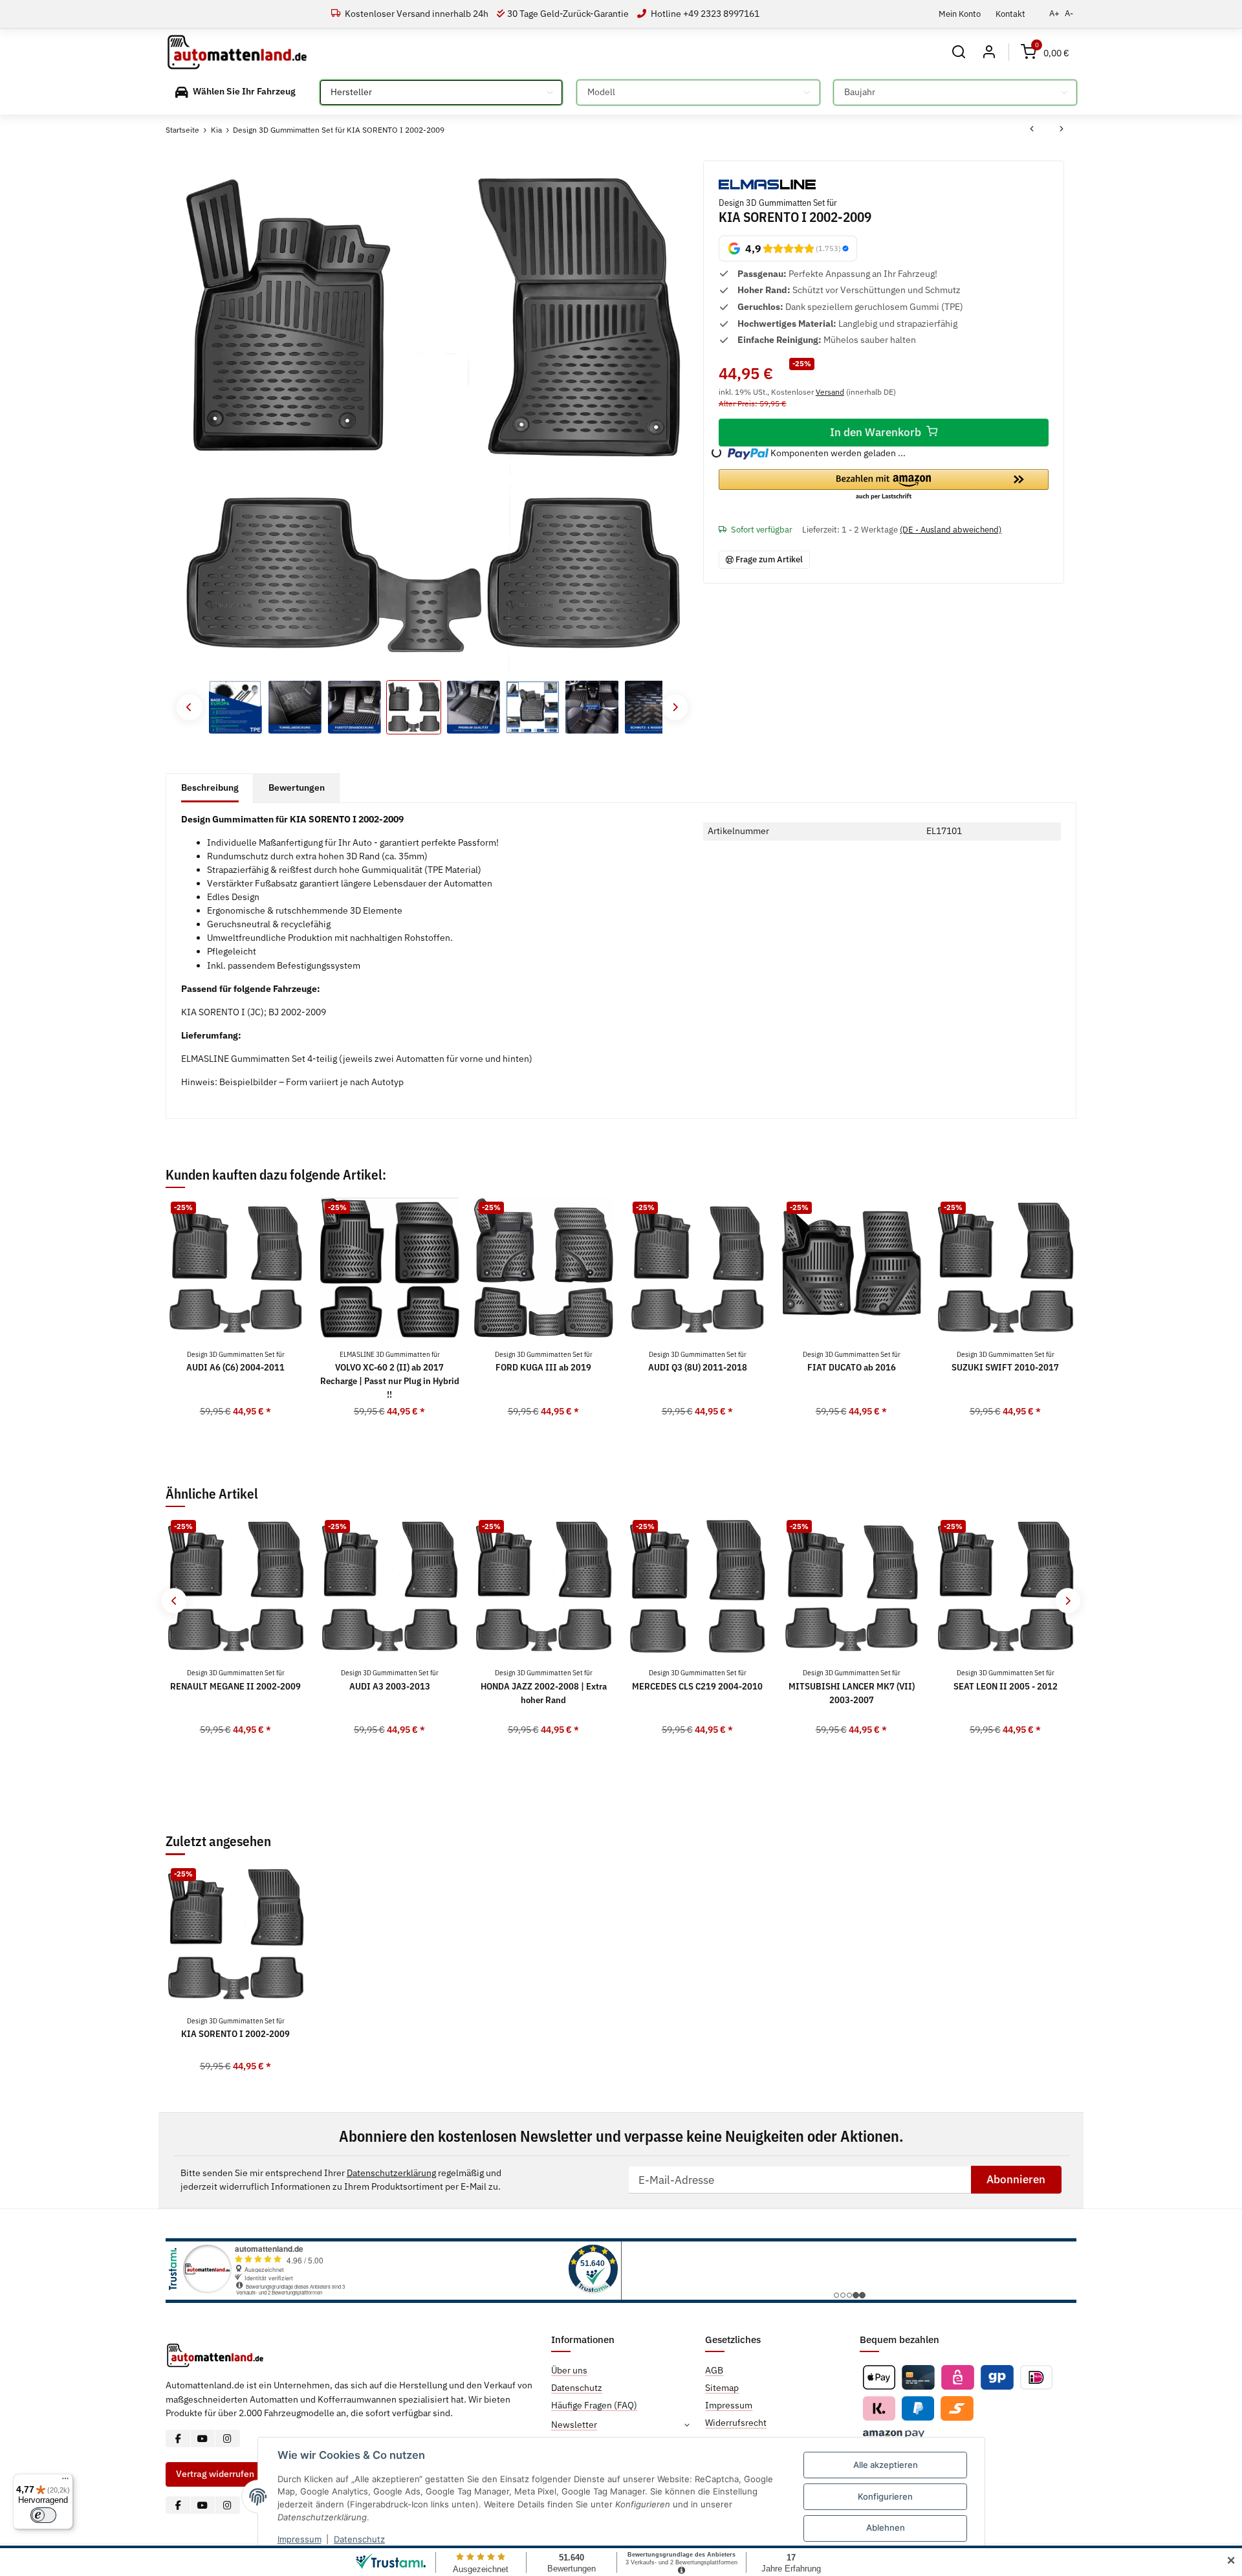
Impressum (300, 2539)
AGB (714, 2370)
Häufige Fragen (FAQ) (594, 2405)
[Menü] (65, 2482)
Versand (830, 391)
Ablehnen (886, 2527)
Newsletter (574, 2425)
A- (1069, 13)
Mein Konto (960, 14)
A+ (1054, 13)
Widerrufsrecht (736, 2423)
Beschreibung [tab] (210, 787)
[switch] (43, 2515)
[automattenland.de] (237, 52)
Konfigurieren (885, 2496)
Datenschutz (359, 2539)
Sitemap (722, 2388)
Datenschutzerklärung (391, 2173)
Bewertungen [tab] (297, 787)
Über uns (569, 2370)
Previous (189, 707)
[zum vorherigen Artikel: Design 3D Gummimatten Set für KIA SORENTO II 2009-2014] (1032, 130)
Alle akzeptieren (886, 2465)
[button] (959, 52)
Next (675, 707)
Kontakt (1010, 14)
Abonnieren (1016, 2179)
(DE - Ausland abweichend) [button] (951, 530)
